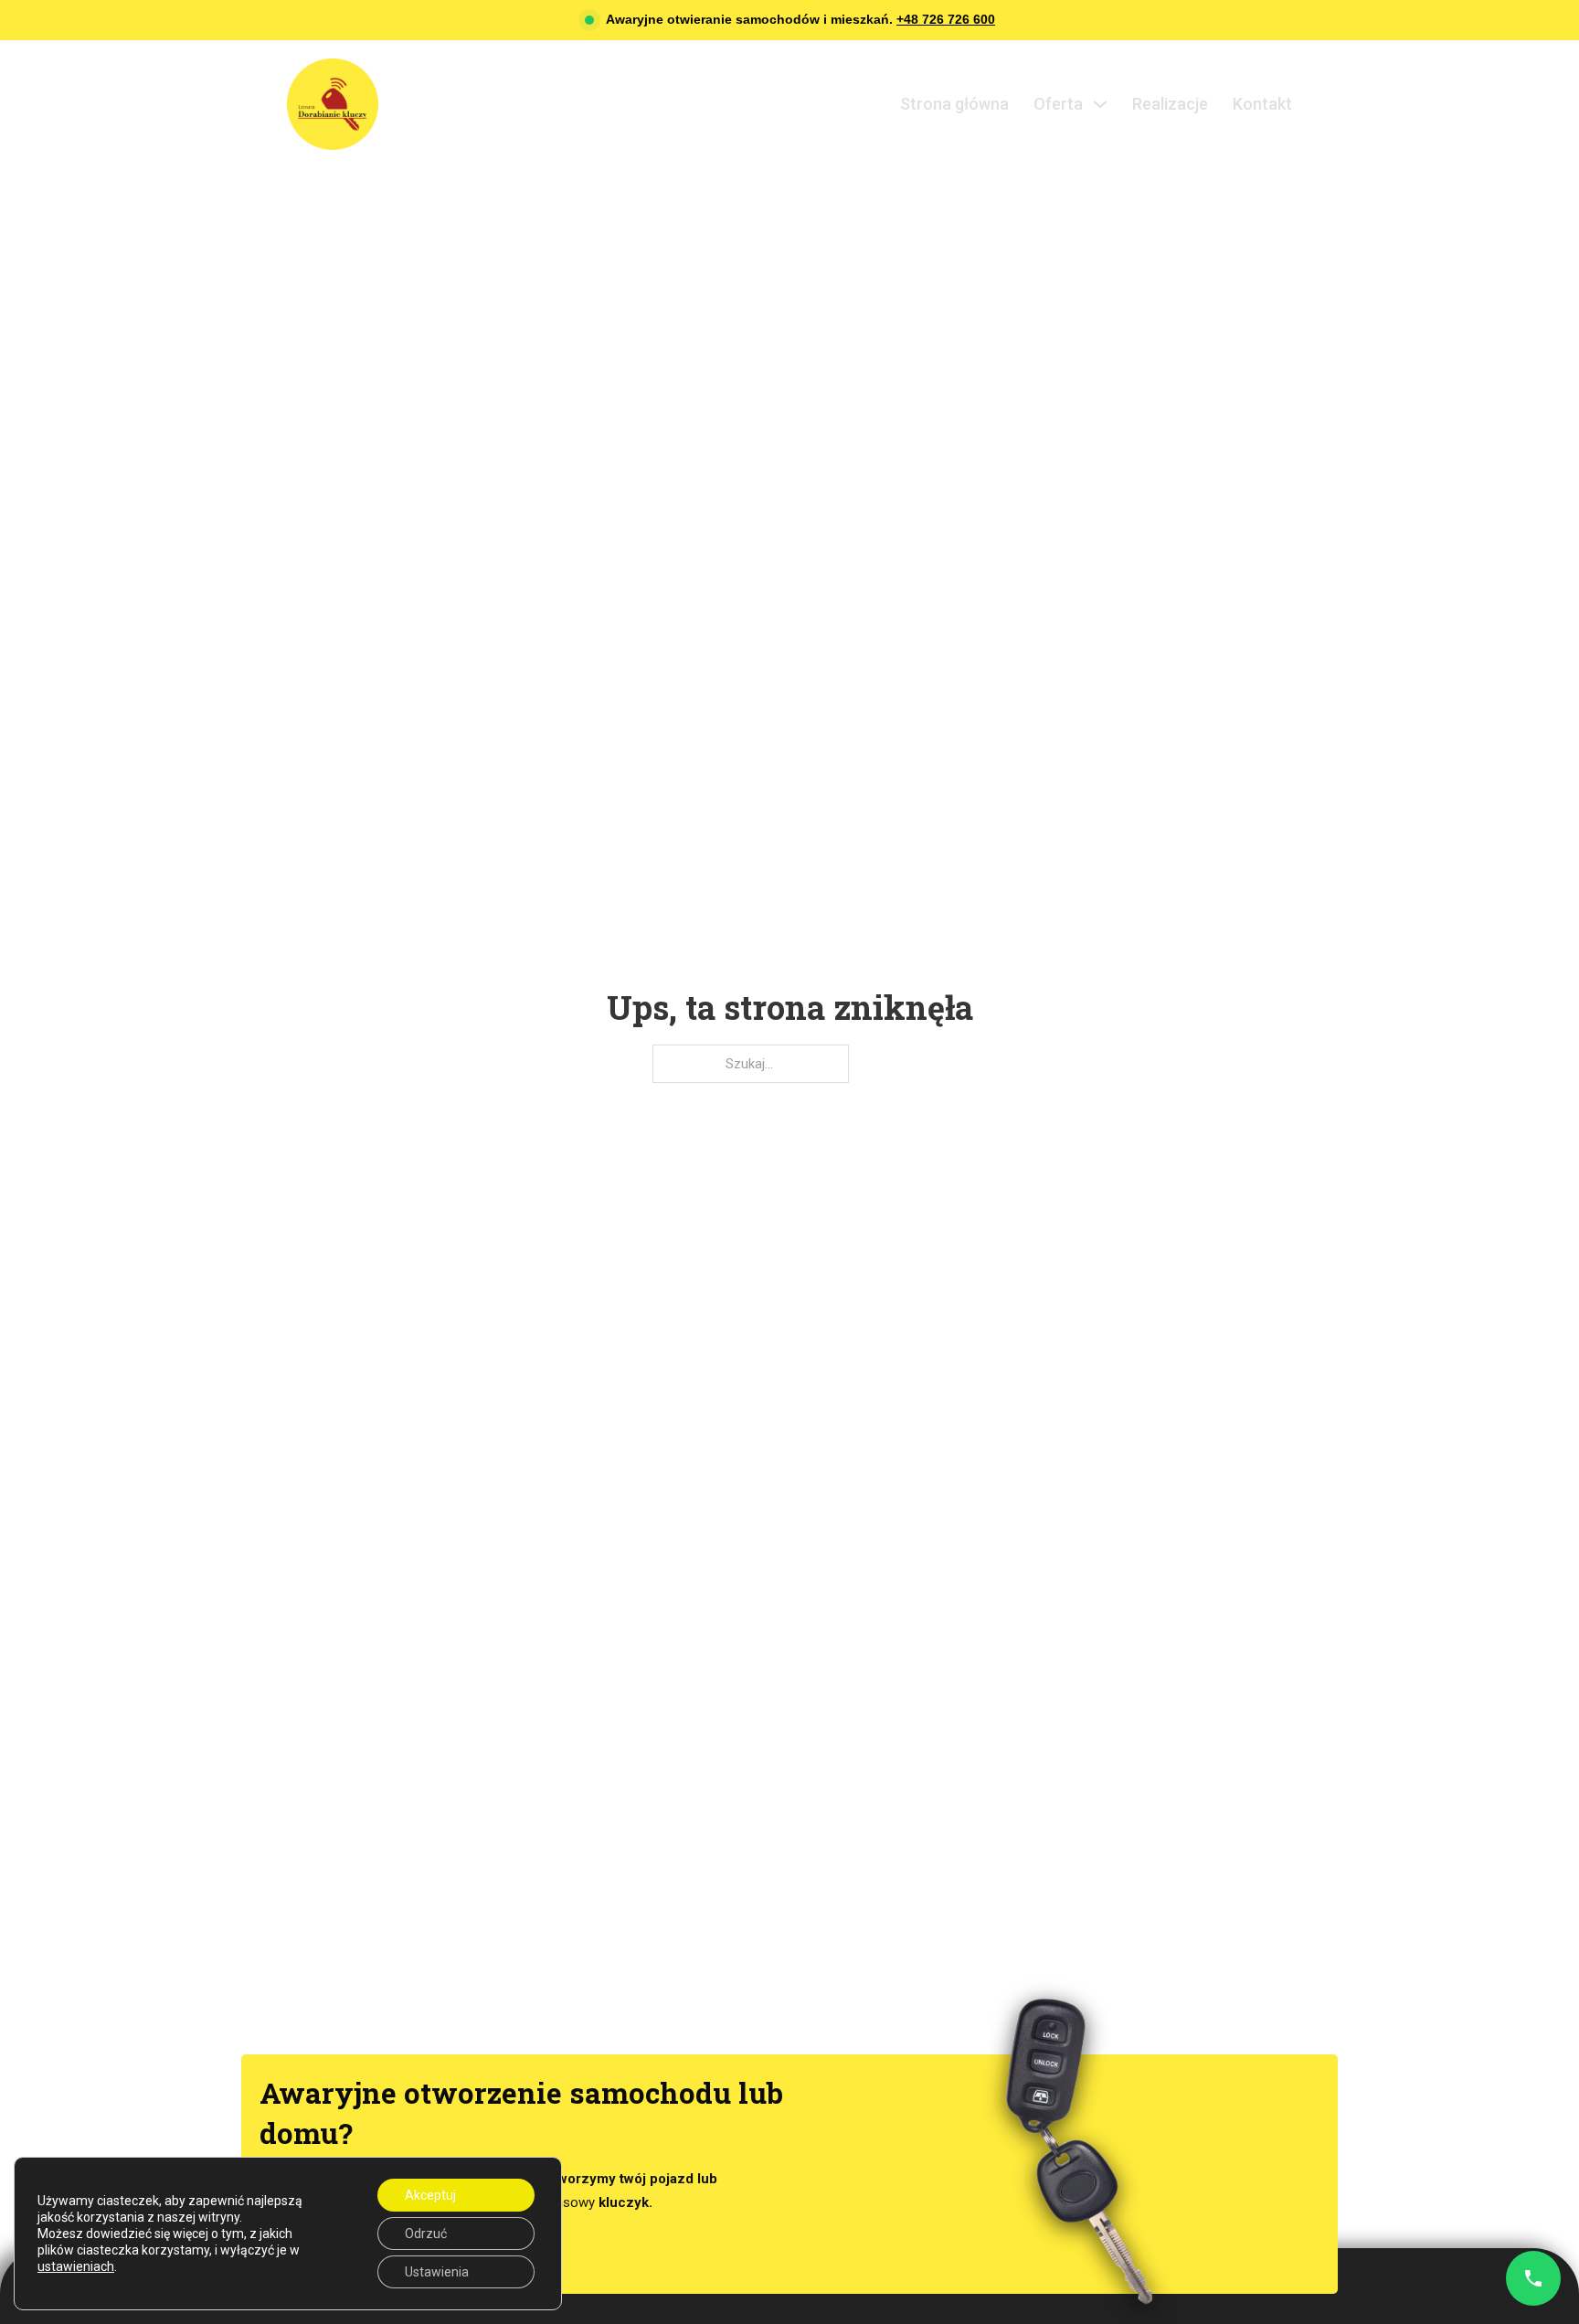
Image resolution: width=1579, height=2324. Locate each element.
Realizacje (1170, 104)
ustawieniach (76, 2266)
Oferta (1058, 104)
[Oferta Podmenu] (1100, 104)
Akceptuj (430, 2195)
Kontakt (1262, 104)
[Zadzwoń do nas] (1533, 2278)
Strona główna (954, 104)
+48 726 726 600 (946, 19)
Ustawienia (437, 2272)
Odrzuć (426, 2234)
